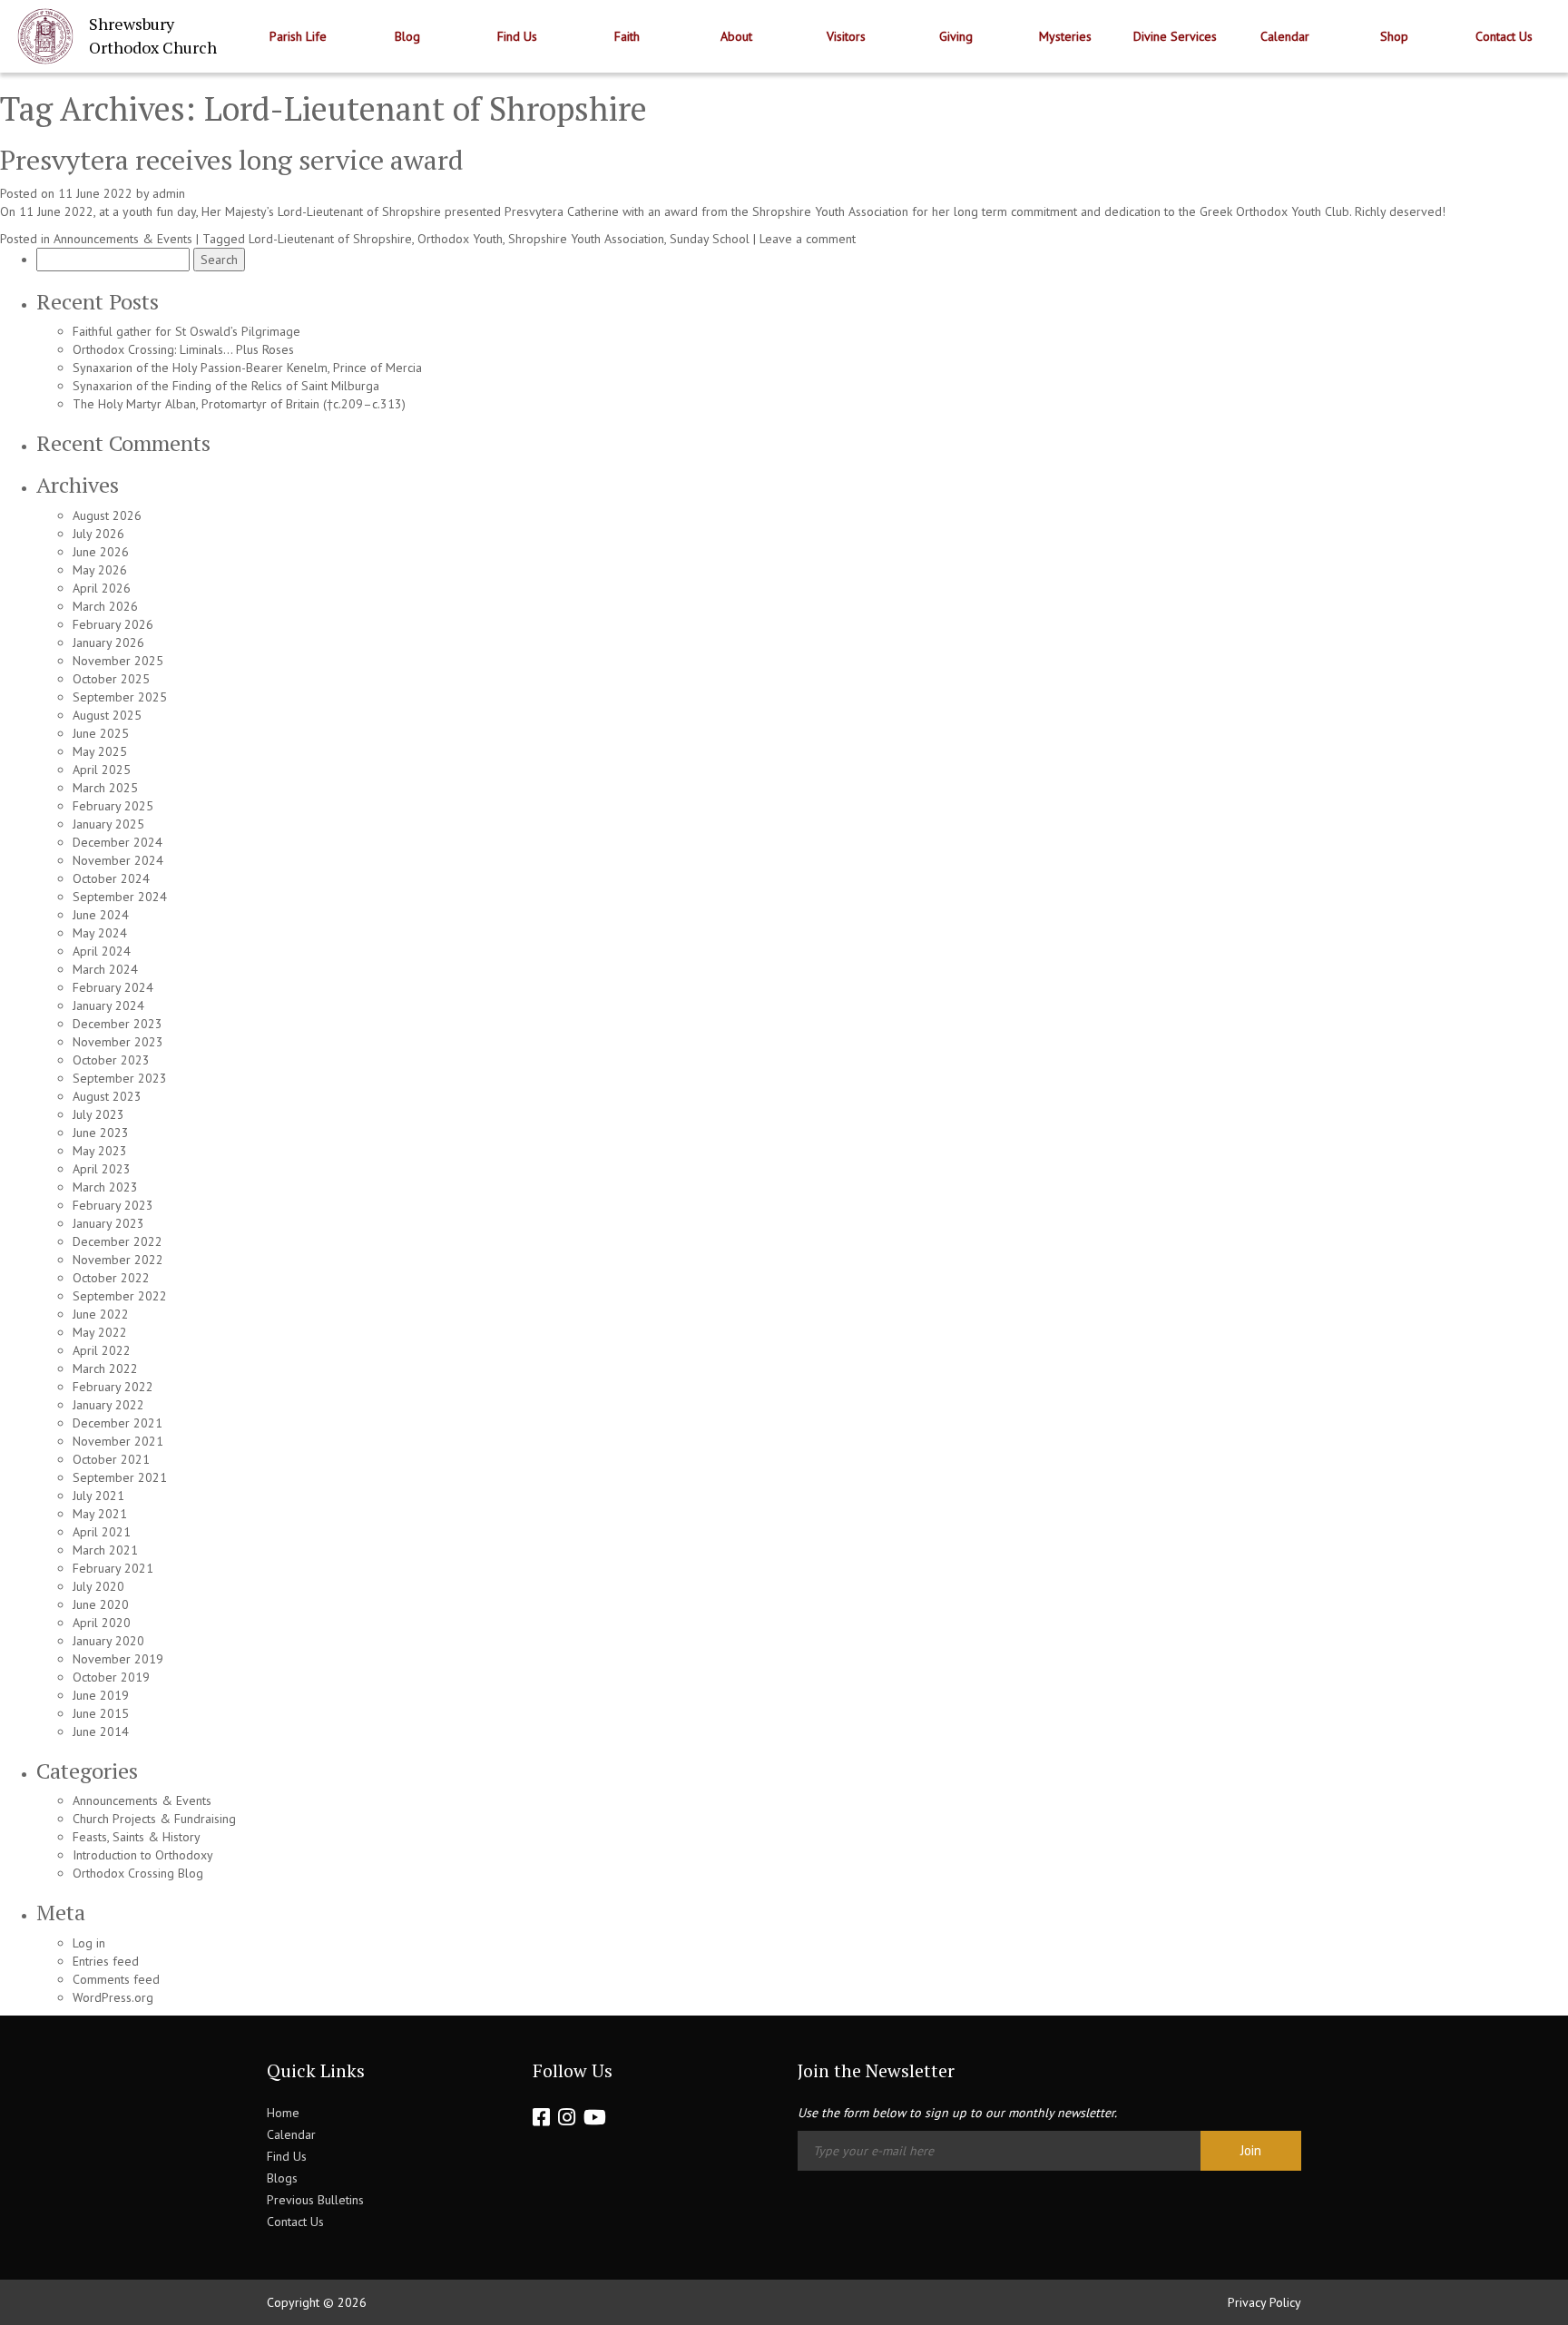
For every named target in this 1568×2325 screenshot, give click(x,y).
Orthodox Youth (460, 239)
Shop (1394, 36)
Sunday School (710, 239)
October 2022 (111, 1278)
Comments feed (116, 1979)
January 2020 (108, 1641)
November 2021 (118, 1441)
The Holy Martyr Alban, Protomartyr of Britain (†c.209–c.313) (239, 404)
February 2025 (113, 806)
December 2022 (118, 1241)
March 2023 (105, 1187)
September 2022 (120, 1296)
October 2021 (111, 1459)
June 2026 (101, 552)
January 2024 (108, 1006)
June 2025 (101, 733)
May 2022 (100, 1332)
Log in (89, 1943)
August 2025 (107, 715)
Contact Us (1504, 36)
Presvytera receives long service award (232, 160)
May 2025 (100, 751)
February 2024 (113, 987)
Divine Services (1175, 36)
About (736, 36)
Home (283, 2113)
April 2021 (102, 1532)
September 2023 (120, 1078)
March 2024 (105, 969)
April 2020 (102, 1623)
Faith (627, 36)
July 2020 (98, 1586)
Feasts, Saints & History (137, 1837)
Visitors (846, 36)
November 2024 (118, 860)
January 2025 (108, 824)
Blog (407, 36)
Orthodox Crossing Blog (138, 1873)
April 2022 (102, 1350)
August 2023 (107, 1096)
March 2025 (105, 788)
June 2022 (101, 1314)
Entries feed (106, 1961)
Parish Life (298, 36)
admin (169, 193)
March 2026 (105, 606)
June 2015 (101, 1713)
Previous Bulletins (315, 2200)
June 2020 (101, 1604)
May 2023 (100, 1151)
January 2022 (108, 1405)
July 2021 (98, 1496)
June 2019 (101, 1695)
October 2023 (111, 1060)
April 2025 (102, 770)
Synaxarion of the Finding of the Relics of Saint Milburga (226, 386)
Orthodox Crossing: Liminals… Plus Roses (183, 349)
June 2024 (101, 915)
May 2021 (100, 1514)
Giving (956, 36)
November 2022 (118, 1260)
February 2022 (113, 1387)
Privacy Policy (1264, 2302)
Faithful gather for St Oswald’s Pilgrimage (186, 331)
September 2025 (120, 697)
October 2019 (111, 1677)
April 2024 (102, 951)
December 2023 (118, 1024)
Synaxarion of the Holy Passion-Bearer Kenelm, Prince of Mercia (247, 368)
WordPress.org (113, 1997)
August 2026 (107, 515)
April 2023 (102, 1169)
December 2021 (118, 1423)
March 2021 (105, 1550)
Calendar (1285, 36)
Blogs (282, 2178)
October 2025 (111, 679)
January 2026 (108, 643)
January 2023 (108, 1223)
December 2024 (118, 842)
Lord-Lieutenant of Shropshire (330, 239)
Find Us (517, 36)
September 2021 (120, 1477)
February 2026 (113, 624)
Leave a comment (808, 239)
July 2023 (98, 1114)
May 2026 (100, 570)
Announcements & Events (123, 239)
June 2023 (101, 1133)
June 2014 (101, 1731)
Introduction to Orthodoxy (143, 1855)
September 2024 (120, 897)
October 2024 (111, 878)
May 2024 (100, 933)
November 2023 (118, 1042)
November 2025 (118, 661)
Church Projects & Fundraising (154, 1819)
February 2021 (113, 1568)
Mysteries (1065, 36)
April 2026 (102, 588)
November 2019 (118, 1659)
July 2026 (98, 534)
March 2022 (105, 1369)
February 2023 (113, 1205)
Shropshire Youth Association (586, 239)
